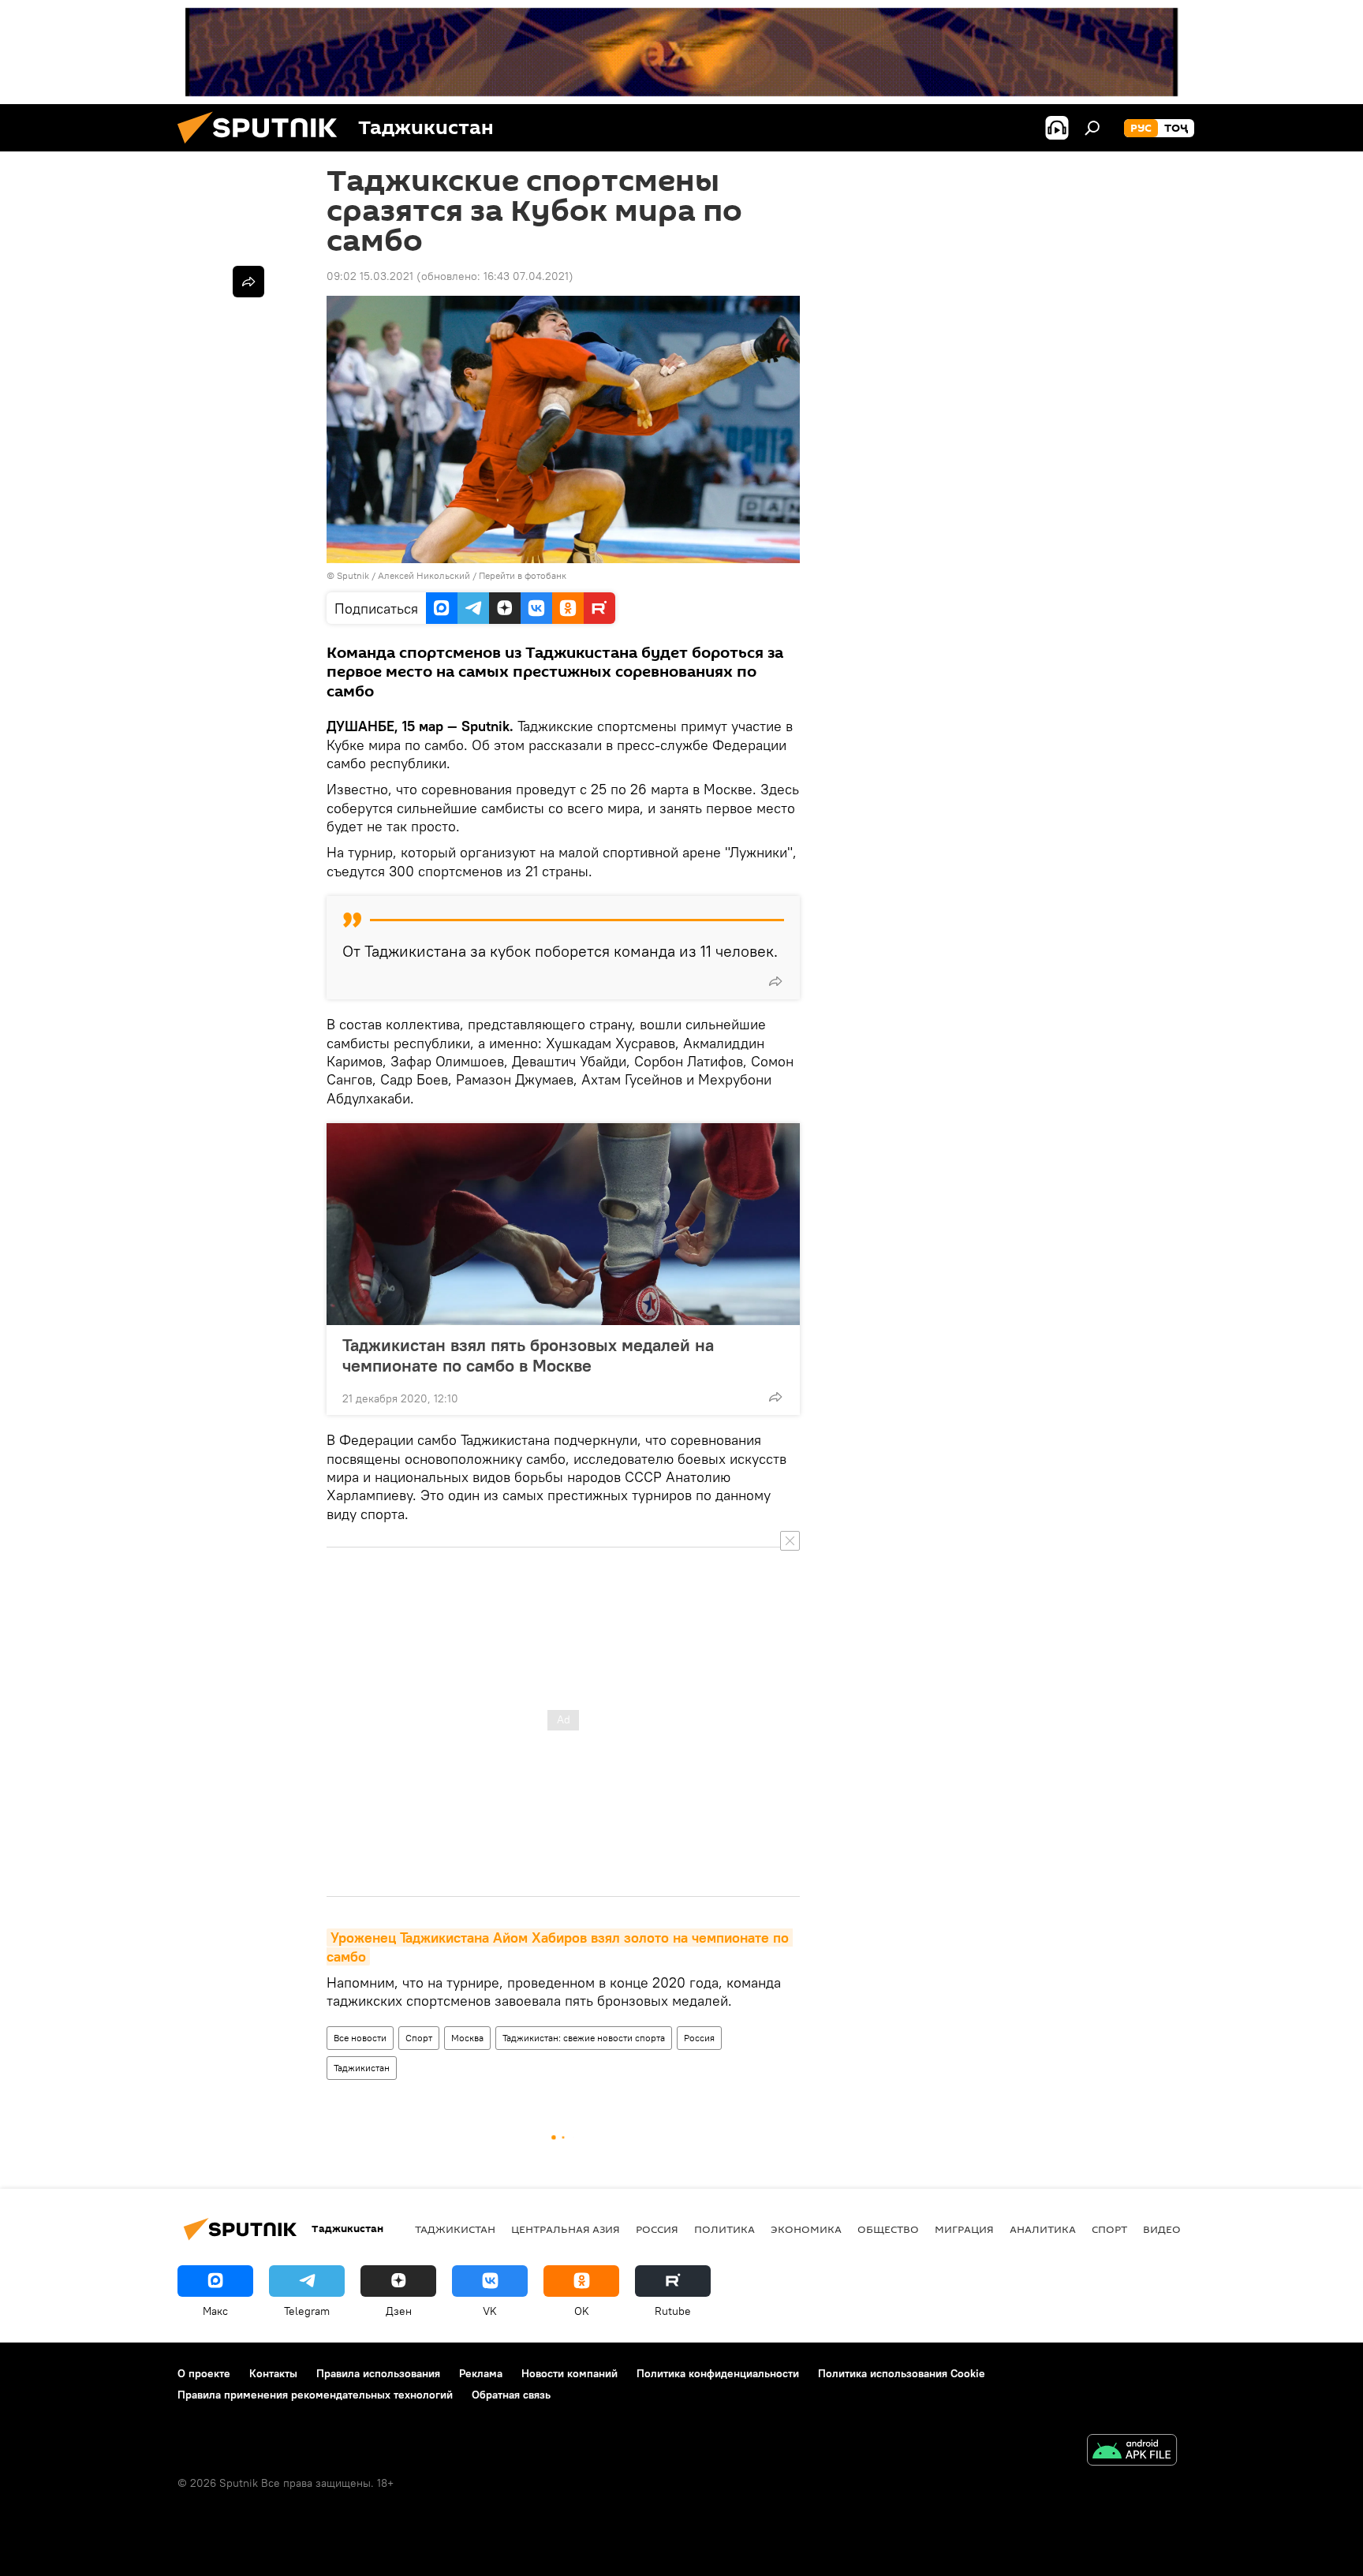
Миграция (964, 2229)
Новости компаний (569, 2373)
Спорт (419, 2038)
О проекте (204, 2373)
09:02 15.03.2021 (370, 276)
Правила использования (378, 2373)
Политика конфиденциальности (718, 2373)
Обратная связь (511, 2395)
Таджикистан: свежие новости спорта (584, 2038)
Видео (1162, 2229)
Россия (699, 2038)
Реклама (481, 2373)
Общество (888, 2229)
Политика (724, 2229)
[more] (775, 981)
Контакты (273, 2373)
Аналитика (1043, 2229)
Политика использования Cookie (902, 2373)
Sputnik (354, 575)
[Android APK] (1132, 2452)
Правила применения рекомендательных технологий (315, 2395)
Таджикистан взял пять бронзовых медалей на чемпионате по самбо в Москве (528, 1355)
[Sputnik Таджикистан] (263, 147)
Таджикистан (362, 2068)
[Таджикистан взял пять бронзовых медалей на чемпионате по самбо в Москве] (563, 1224)
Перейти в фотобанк (523, 575)
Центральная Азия (566, 2229)
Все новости (360, 2038)
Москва (467, 2038)
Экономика (806, 2229)
